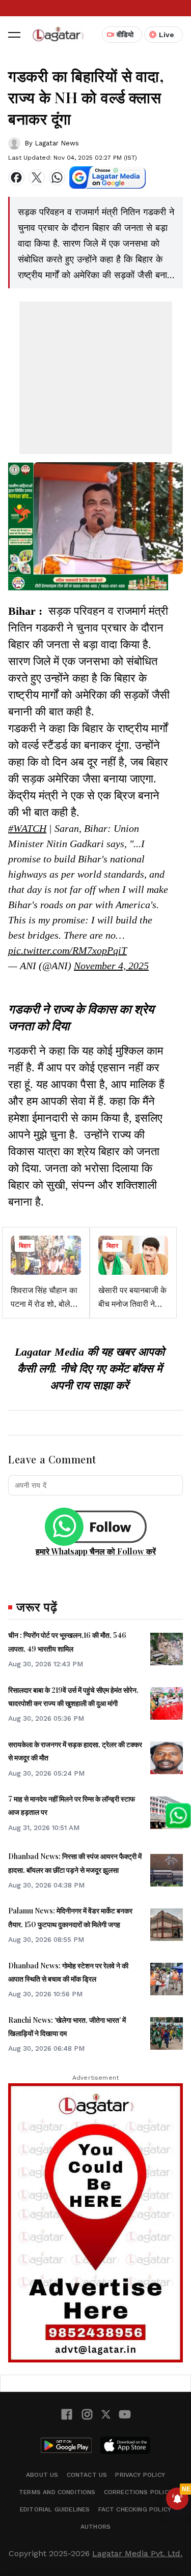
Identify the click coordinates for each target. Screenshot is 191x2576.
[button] (14, 35)
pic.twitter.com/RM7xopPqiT (67, 950)
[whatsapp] (57, 177)
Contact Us (87, 2475)
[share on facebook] (16, 177)
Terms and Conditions (57, 2492)
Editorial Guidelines (55, 2509)
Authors (95, 2527)
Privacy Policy (140, 2475)
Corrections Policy (138, 2492)
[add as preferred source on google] (107, 177)
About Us (42, 2475)
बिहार (25, 1246)
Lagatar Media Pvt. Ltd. (137, 2553)
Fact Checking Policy (135, 2509)
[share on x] (37, 177)
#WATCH (27, 828)
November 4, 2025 (111, 966)
